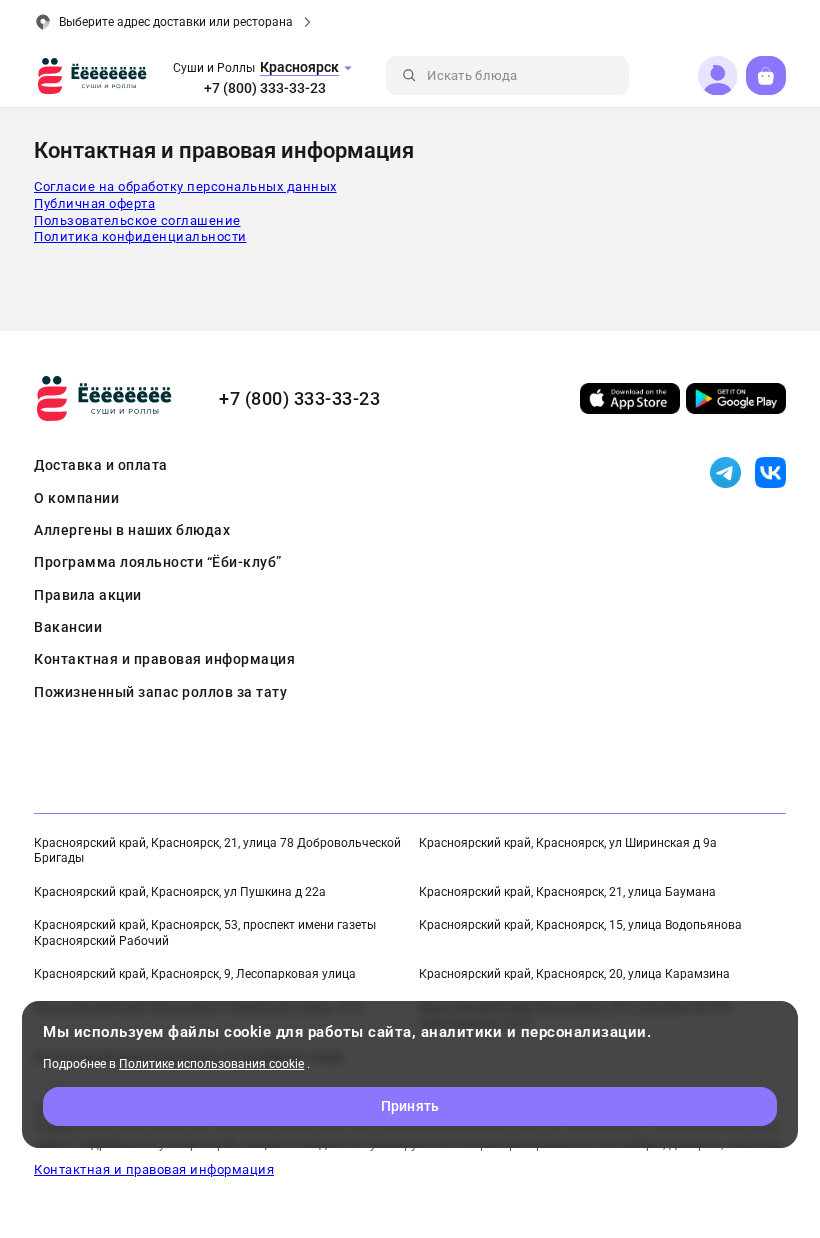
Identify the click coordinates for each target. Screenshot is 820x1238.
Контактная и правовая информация (164, 659)
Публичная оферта (94, 203)
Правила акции (88, 595)
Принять (410, 1106)
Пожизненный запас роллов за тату (160, 692)
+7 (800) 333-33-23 (265, 88)
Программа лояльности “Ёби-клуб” (158, 562)
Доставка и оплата (101, 465)
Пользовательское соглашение (137, 220)
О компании (76, 498)
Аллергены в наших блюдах (132, 530)
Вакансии (68, 627)
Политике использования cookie (211, 1064)
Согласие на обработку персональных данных (185, 186)
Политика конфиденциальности (140, 236)
